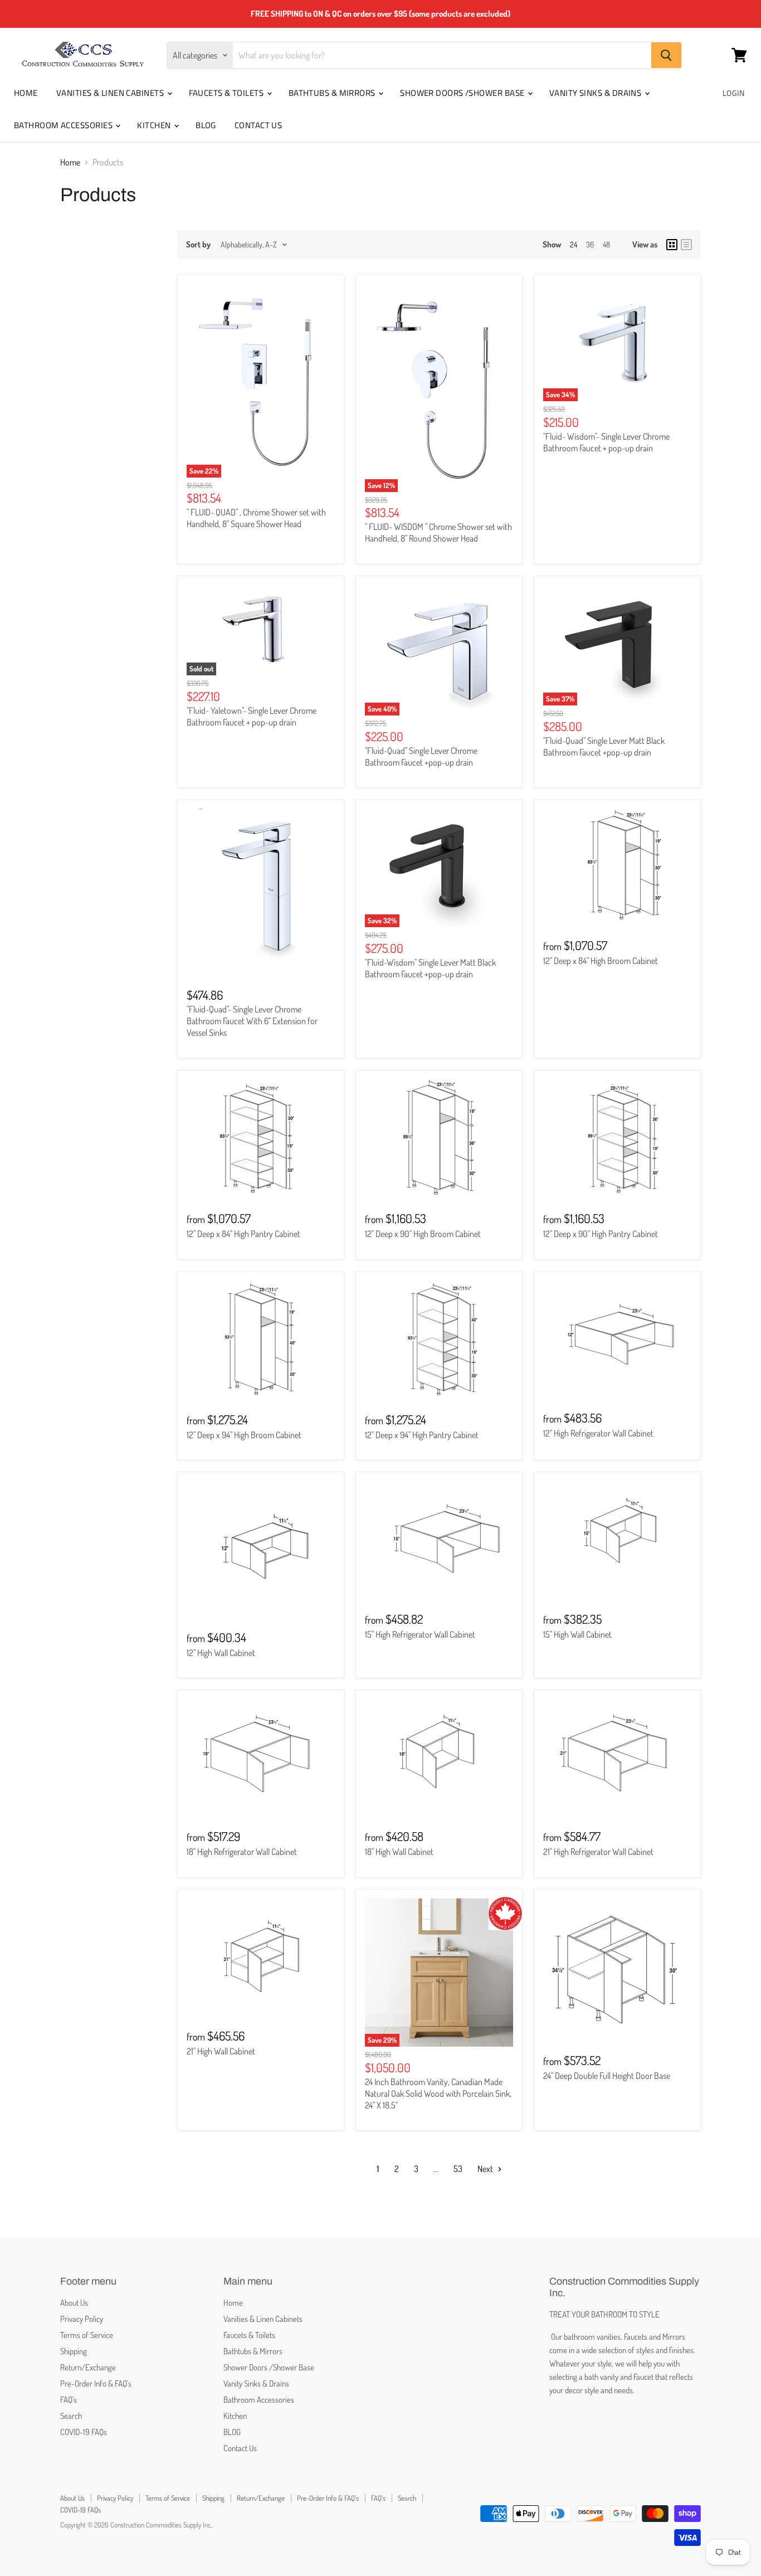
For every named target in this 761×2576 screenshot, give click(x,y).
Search (71, 2416)
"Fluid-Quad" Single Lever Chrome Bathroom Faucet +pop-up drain (421, 756)
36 (590, 244)
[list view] (686, 245)
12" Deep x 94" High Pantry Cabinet (422, 1435)
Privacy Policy (82, 2319)
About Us (74, 2303)
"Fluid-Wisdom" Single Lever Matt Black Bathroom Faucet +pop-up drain (430, 968)
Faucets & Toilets (227, 93)
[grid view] (672, 245)
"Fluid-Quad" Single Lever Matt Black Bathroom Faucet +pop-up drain (604, 746)
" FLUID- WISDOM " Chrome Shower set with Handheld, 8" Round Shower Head (438, 532)
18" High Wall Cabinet (399, 1852)
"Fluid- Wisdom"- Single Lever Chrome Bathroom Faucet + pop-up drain (606, 442)
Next (486, 2169)
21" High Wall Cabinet (221, 2051)
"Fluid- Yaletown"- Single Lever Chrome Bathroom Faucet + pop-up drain (252, 716)
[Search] (666, 55)
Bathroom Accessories (64, 125)
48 (606, 244)
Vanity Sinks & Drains (596, 93)
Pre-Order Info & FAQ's (96, 2383)
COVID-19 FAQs (84, 2432)
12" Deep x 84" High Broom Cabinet (601, 961)
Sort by (198, 244)
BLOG (206, 125)
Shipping (74, 2351)
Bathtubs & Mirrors (333, 93)
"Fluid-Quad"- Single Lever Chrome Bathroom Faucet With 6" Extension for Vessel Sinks (252, 1021)
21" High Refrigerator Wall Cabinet (598, 1852)
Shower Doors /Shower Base (463, 93)
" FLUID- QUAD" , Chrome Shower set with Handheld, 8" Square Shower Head (256, 518)
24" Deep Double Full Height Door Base (607, 2076)
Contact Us (258, 125)
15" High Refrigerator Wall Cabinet (420, 1634)
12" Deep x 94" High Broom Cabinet (244, 1435)
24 (574, 244)
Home (26, 93)
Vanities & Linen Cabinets (111, 93)
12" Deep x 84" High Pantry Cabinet (243, 1234)
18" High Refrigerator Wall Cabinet (242, 1852)
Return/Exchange (88, 2367)
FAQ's (69, 2400)
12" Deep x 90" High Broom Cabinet (423, 1234)
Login (733, 93)
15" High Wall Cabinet (577, 1634)
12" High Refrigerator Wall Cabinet (598, 1433)
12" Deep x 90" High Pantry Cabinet (601, 1234)
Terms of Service (87, 2335)
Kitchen (155, 125)
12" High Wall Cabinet (221, 1653)
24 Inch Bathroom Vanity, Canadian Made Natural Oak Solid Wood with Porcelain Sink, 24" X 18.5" (438, 2093)
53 (458, 2169)
